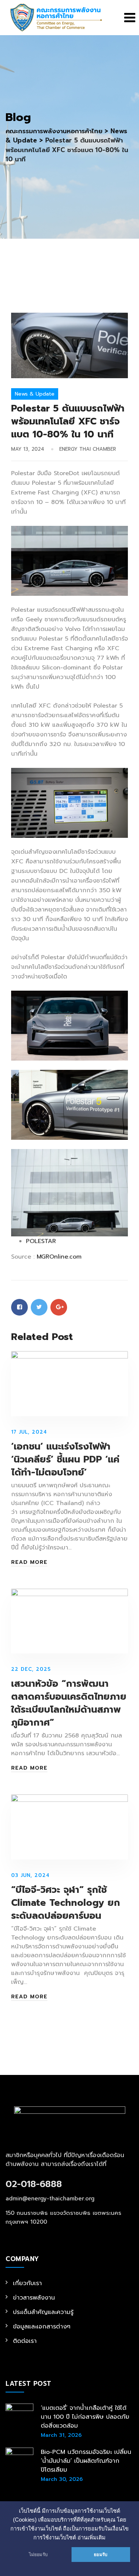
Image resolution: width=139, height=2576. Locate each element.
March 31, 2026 (61, 2435)
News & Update (35, 394)
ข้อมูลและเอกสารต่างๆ (42, 2327)
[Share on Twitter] (39, 1307)
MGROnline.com (59, 1257)
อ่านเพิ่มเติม (92, 2538)
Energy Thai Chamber (88, 449)
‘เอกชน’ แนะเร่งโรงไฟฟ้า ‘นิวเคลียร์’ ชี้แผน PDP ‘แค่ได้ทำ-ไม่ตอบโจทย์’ (65, 1460)
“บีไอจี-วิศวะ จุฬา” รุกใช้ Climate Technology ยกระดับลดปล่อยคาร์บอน (66, 1903)
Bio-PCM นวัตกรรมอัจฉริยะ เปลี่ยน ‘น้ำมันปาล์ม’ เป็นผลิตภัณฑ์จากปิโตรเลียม (86, 2461)
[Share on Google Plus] (59, 1307)
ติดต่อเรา (25, 2341)
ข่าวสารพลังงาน (34, 2298)
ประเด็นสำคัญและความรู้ (43, 2312)
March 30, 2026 (62, 2479)
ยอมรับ (101, 2555)
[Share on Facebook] (19, 1307)
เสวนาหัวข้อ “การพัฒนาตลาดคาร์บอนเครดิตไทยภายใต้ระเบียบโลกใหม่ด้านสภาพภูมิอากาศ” (69, 1703)
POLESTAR (41, 1241)
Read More (29, 1562)
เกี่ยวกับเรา (27, 2283)
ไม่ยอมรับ (38, 2555)
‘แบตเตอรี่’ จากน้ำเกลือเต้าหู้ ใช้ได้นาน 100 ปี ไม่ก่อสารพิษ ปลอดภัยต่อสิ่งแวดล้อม (85, 2417)
